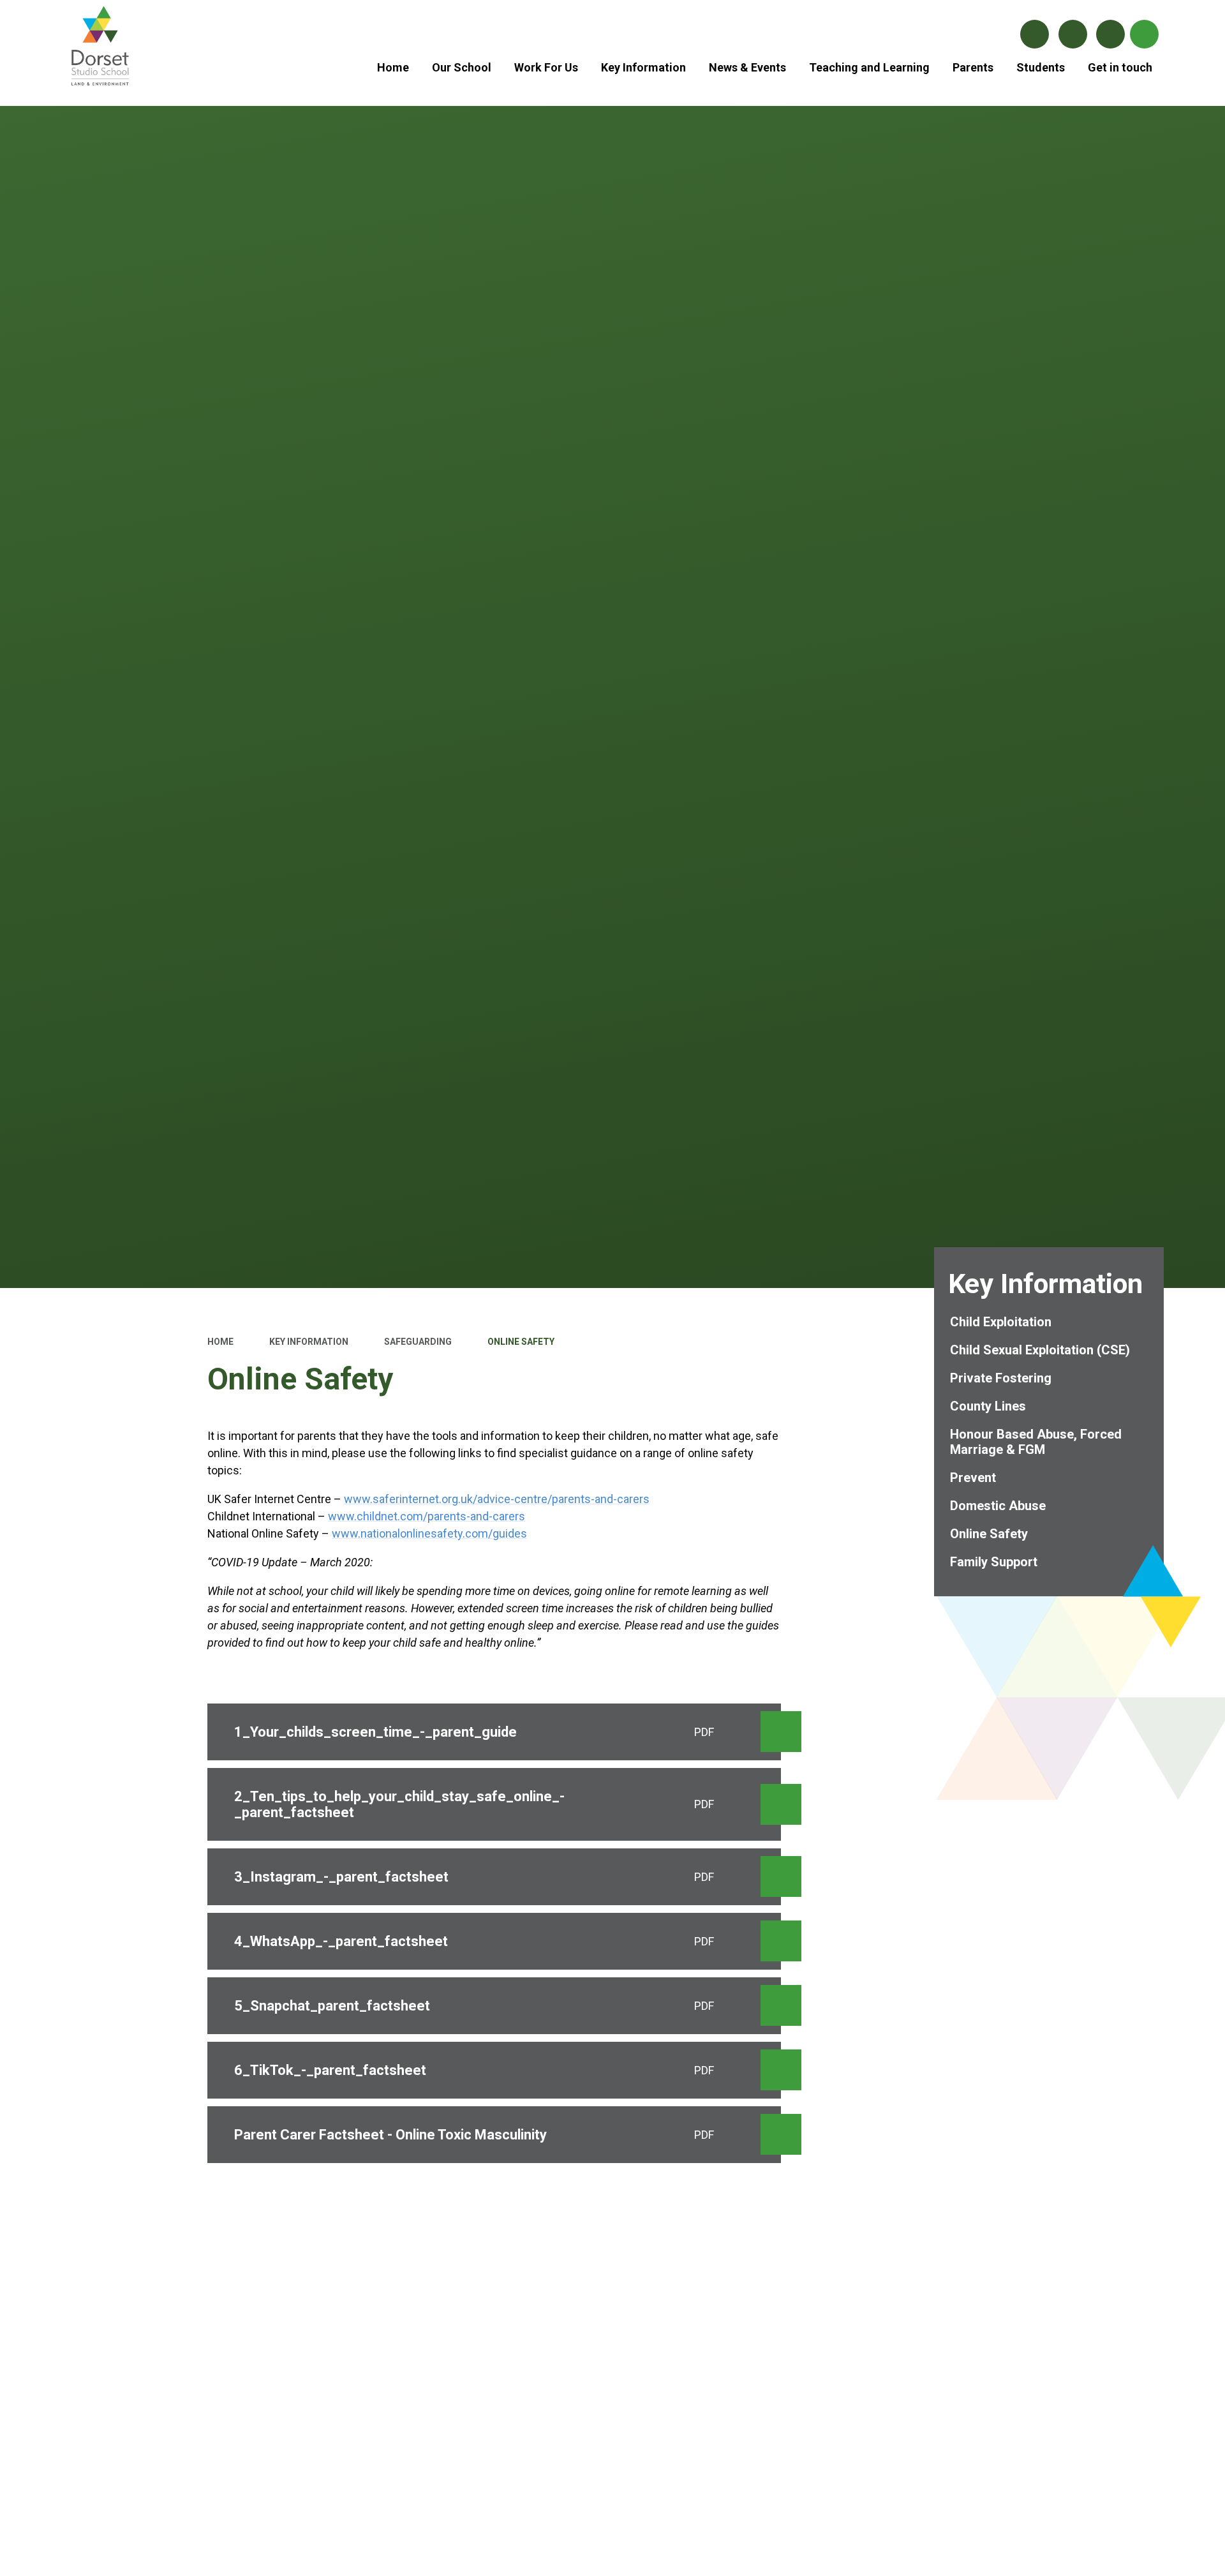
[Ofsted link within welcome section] (613, 2305)
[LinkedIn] (1110, 34)
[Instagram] (1073, 34)
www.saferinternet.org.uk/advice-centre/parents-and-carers (497, 1499)
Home (220, 1342)
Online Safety (521, 1342)
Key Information (309, 1342)
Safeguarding (418, 1342)
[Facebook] (1035, 34)
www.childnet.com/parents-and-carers (427, 1516)
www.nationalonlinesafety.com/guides (429, 1533)
